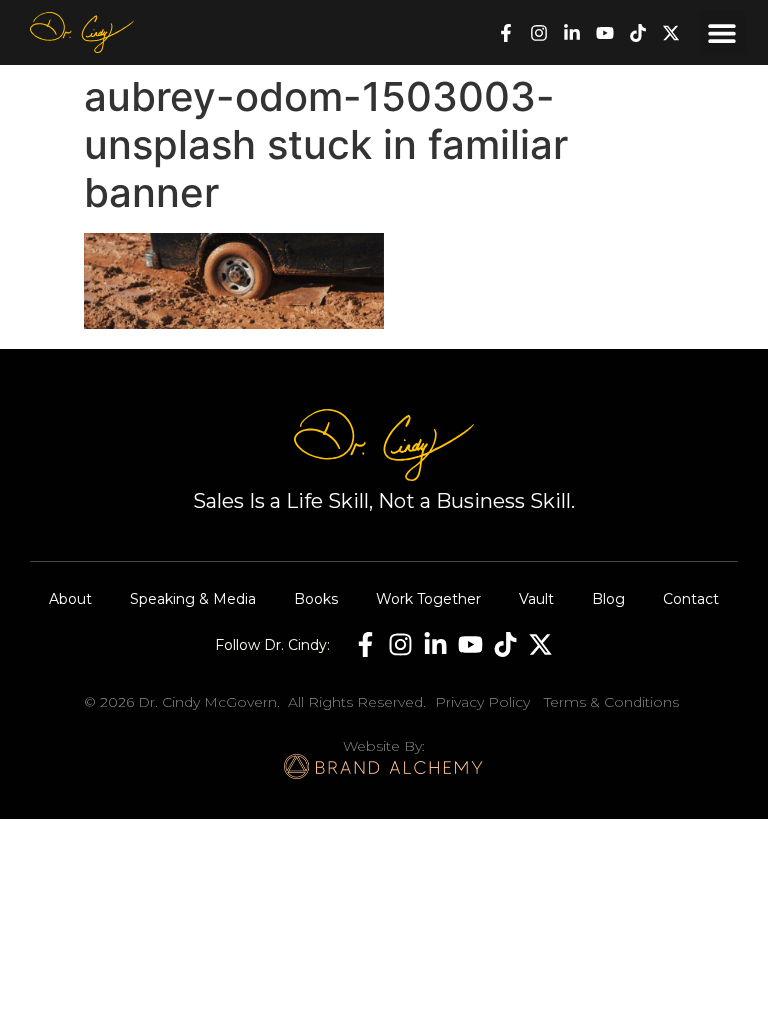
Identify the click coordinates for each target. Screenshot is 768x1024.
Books (316, 599)
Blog (608, 599)
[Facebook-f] (506, 33)
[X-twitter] (671, 33)
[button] (722, 32)
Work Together (428, 599)
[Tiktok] (638, 33)
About (70, 599)
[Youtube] (605, 33)
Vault (536, 599)
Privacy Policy (482, 702)
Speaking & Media (193, 599)
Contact (691, 599)
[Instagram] (539, 33)
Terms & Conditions (611, 702)
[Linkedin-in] (572, 33)
